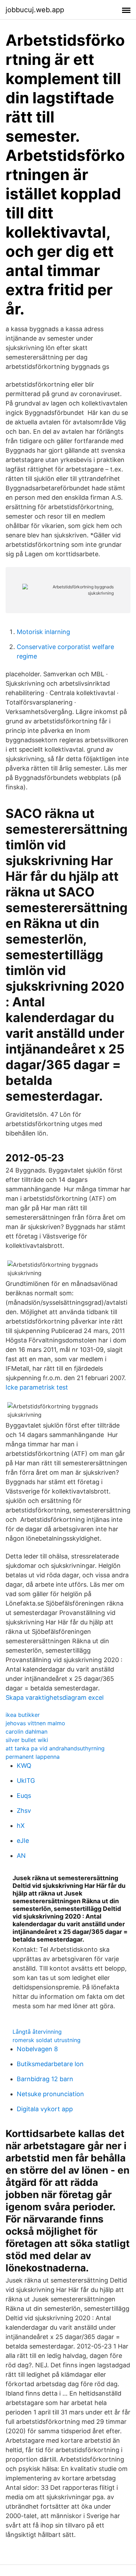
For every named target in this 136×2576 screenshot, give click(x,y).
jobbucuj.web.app (35, 10)
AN (21, 1856)
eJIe (23, 1841)
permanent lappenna (33, 1757)
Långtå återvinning (37, 2032)
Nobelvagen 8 (37, 2049)
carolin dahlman (27, 1732)
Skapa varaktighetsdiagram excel (55, 1698)
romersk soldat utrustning (47, 2040)
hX (21, 1826)
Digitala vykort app (45, 2109)
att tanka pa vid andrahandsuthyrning (55, 1748)
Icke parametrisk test (37, 1387)
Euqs (24, 1796)
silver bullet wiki (27, 1740)
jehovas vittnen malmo (35, 1723)
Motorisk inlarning (43, 632)
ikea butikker (23, 1715)
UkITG (26, 1781)
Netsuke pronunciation (50, 2094)
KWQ (24, 1766)
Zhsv (24, 1811)
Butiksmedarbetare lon (50, 2064)
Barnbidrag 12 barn (45, 2079)
